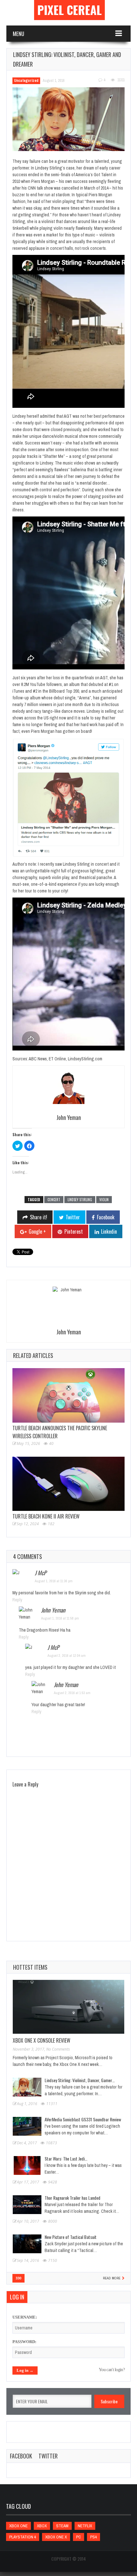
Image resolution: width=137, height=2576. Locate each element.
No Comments (58, 2049)
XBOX (42, 2526)
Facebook (21, 2456)
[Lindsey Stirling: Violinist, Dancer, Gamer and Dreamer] (68, 119)
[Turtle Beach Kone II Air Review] (68, 1484)
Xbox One (18, 2526)
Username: (25, 2317)
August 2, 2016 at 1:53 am (72, 1693)
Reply (17, 1600)
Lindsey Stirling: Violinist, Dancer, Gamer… (80, 2080)
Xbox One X (56, 2537)
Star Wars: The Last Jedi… (66, 2158)
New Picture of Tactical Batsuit (71, 2237)
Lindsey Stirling (80, 1200)
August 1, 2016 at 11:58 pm (60, 1618)
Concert (54, 1200)
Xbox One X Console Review (42, 2040)
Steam (62, 2526)
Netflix (85, 2526)
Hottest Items (30, 1967)
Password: (24, 2342)
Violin (104, 1200)
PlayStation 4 (23, 2537)
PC (79, 2537)
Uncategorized (26, 81)
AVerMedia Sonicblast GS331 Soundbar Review (83, 2119)
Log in (17, 2297)
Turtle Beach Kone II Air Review (46, 1516)
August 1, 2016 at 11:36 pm (54, 1581)
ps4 (94, 2537)
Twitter (48, 2456)
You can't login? (112, 2370)
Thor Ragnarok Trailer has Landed (72, 2198)
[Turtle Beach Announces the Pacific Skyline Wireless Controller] (68, 1395)
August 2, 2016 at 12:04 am (67, 1656)
